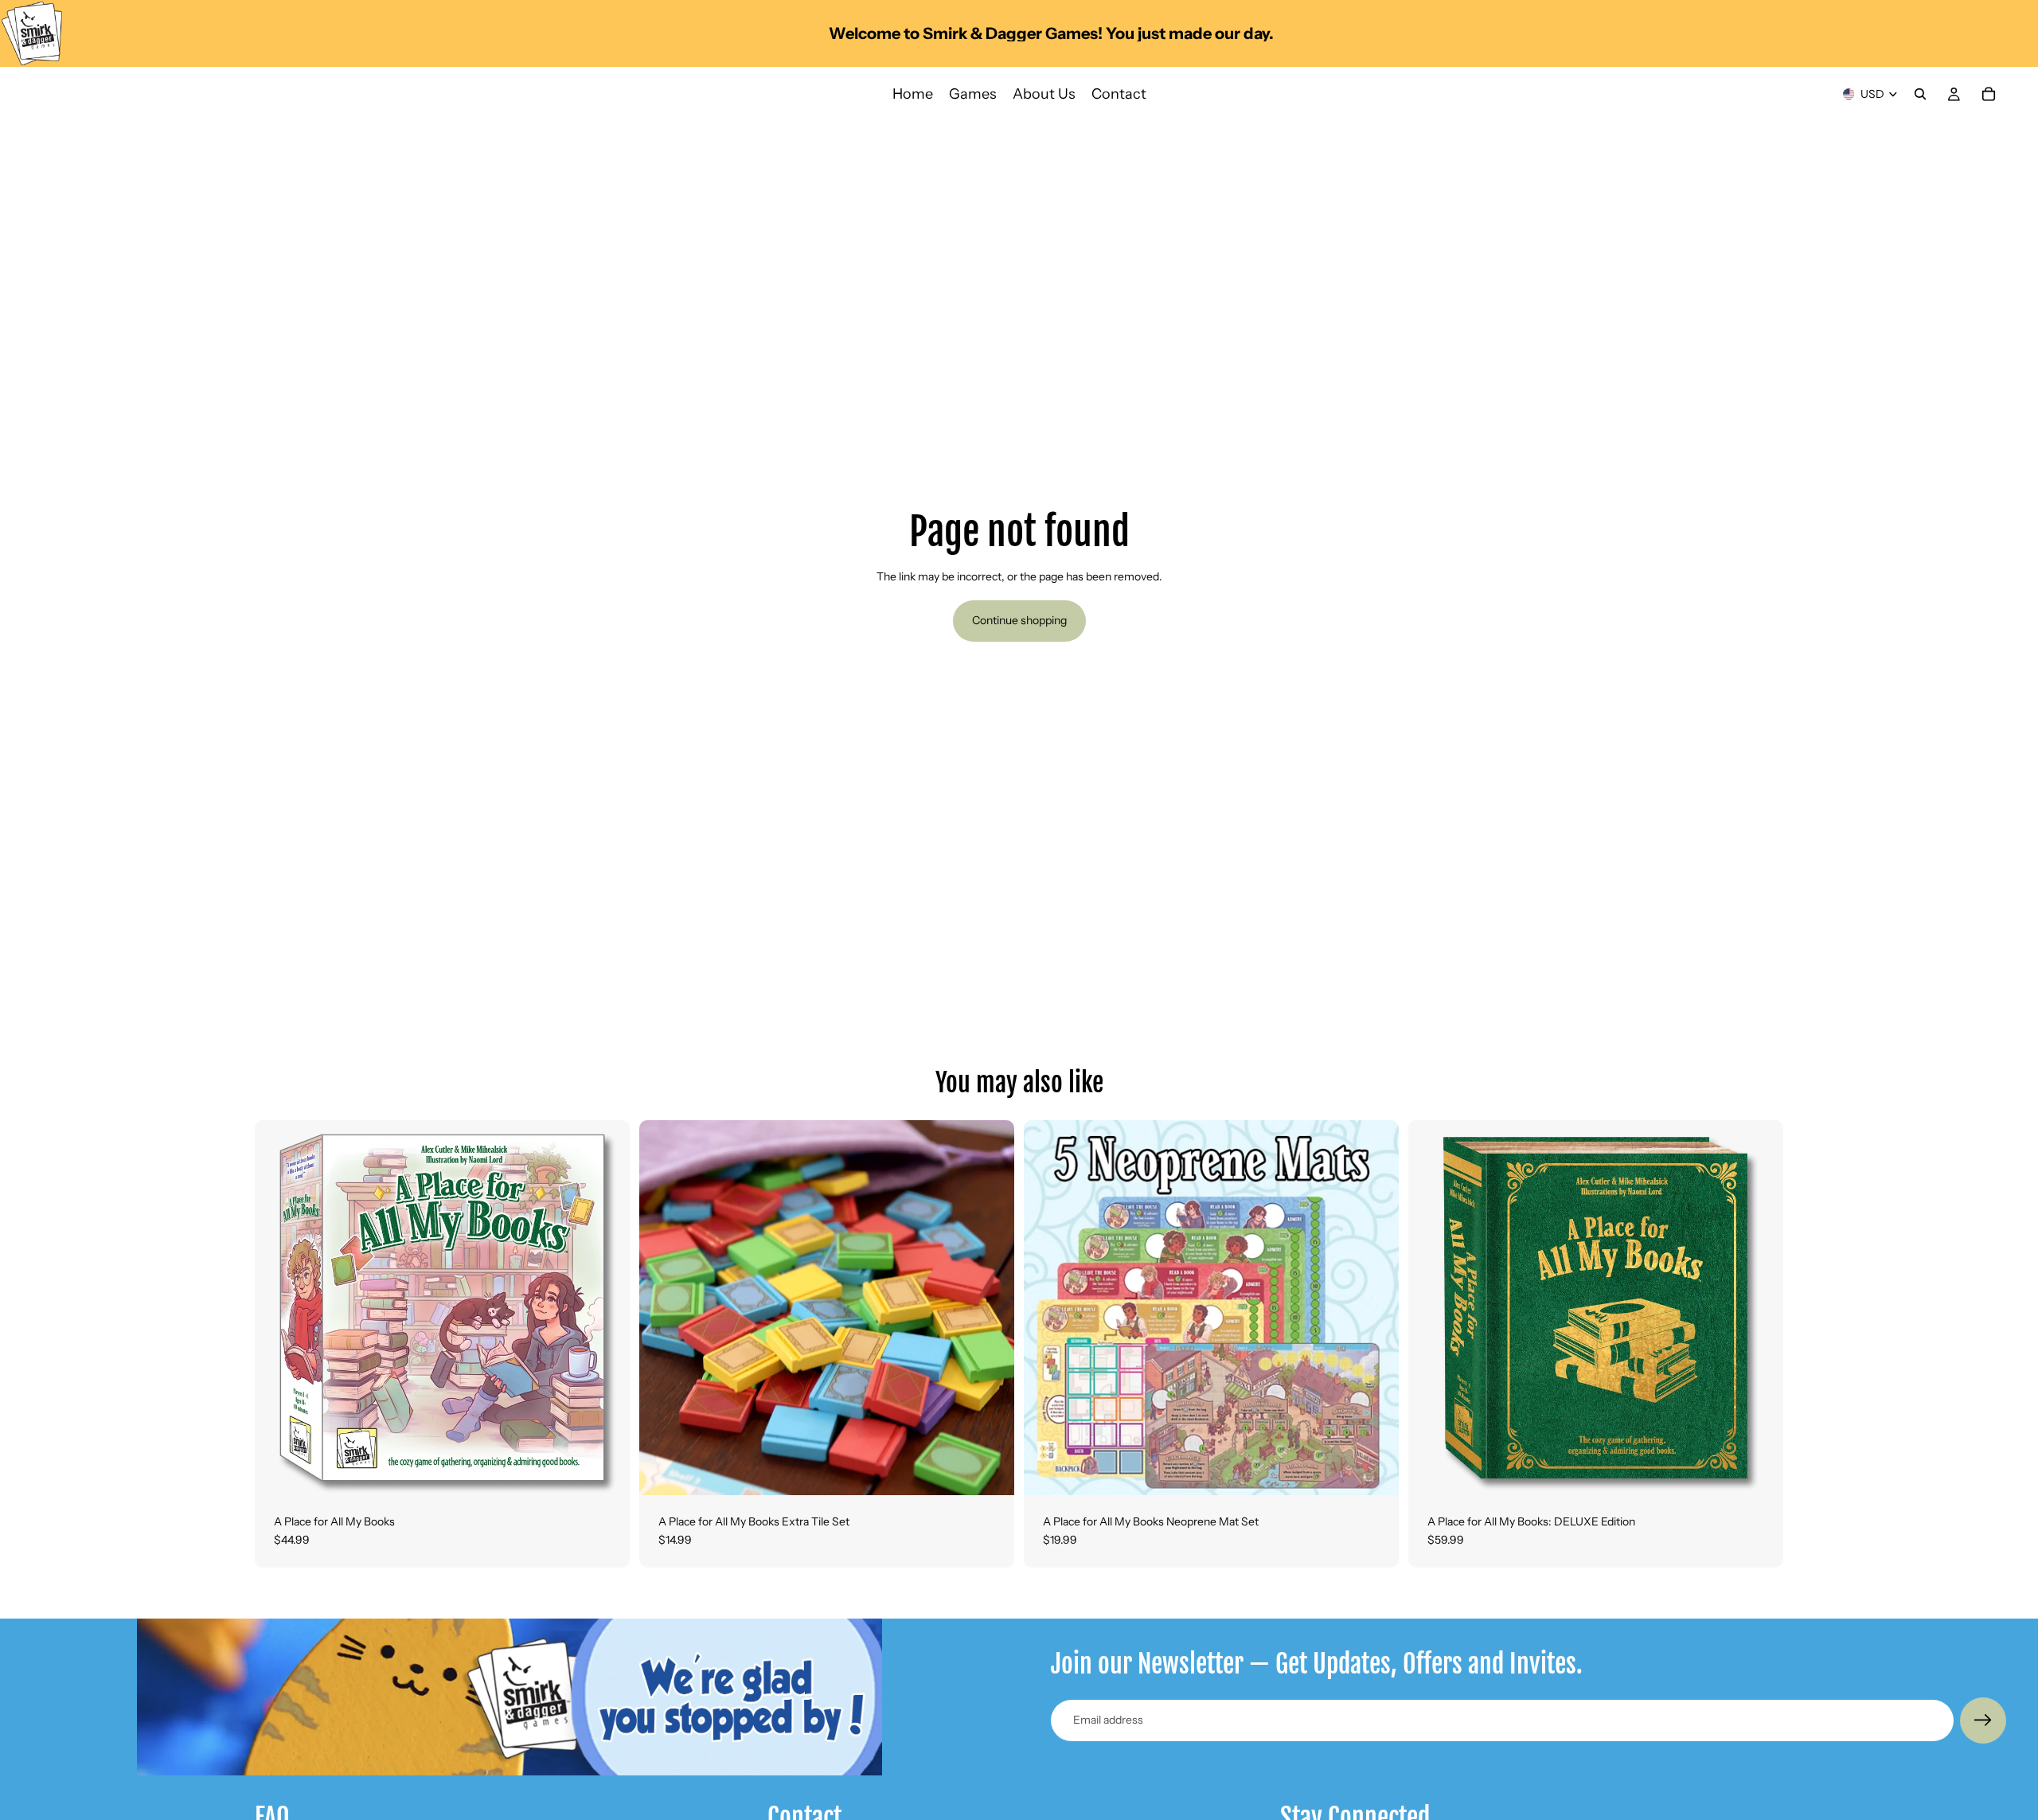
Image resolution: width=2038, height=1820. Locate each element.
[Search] (1920, 94)
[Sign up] (1983, 1720)
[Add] (605, 1470)
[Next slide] (606, 1307)
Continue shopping (1019, 620)
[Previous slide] (279, 1307)
